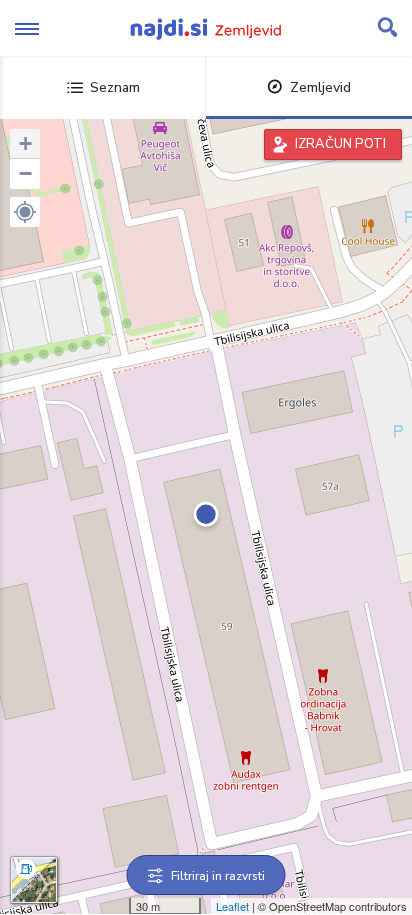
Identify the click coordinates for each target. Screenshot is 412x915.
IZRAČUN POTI (340, 144)
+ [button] (25, 143)
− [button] (25, 173)
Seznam (115, 87)
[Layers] (34, 880)
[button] (25, 212)
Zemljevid (320, 87)
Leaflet (232, 906)
